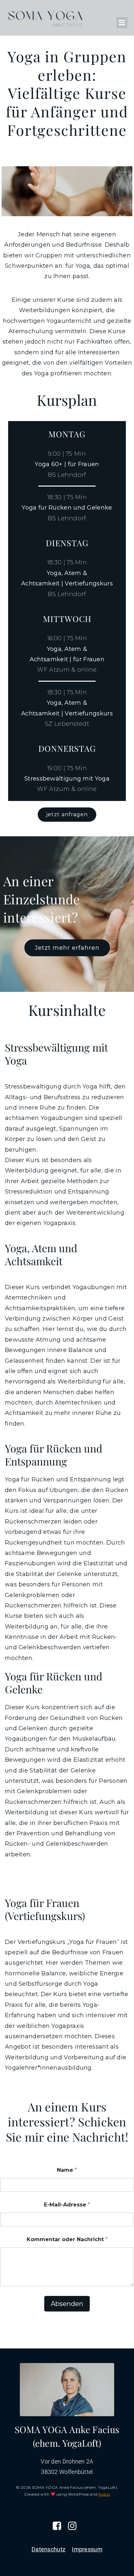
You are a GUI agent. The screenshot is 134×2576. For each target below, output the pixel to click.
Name (67, 2170)
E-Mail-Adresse (67, 2205)
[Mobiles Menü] (122, 23)
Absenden (67, 2304)
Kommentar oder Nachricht (67, 2239)
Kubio (104, 2494)
